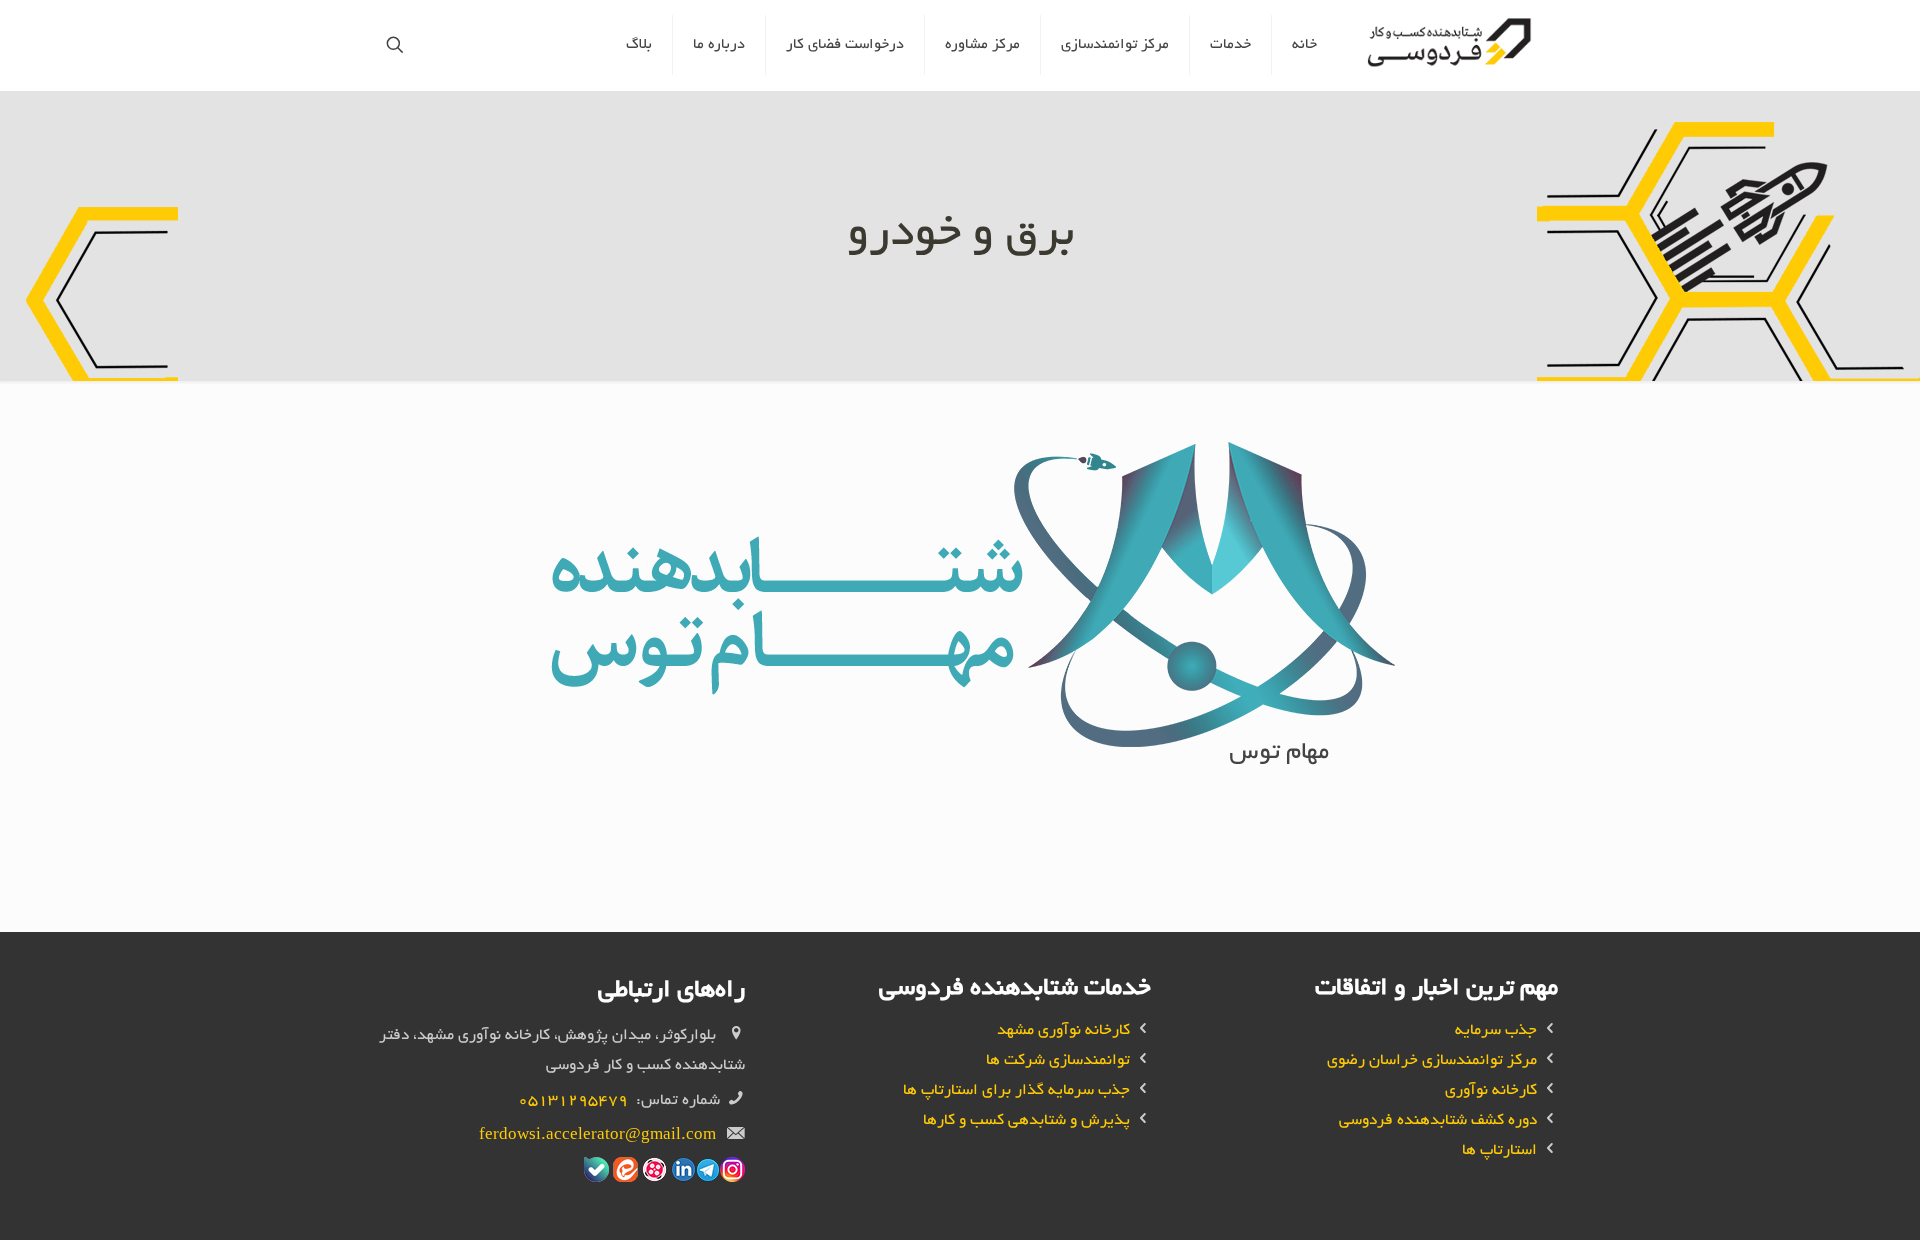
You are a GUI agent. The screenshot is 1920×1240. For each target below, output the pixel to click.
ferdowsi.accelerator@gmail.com (597, 1136)
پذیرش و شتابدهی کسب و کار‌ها (1026, 1121)
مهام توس (1279, 753)
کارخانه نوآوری (1491, 1091)
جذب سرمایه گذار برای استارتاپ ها (1016, 1091)
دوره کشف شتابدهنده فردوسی (1438, 1121)
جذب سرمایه (1496, 1031)
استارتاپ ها (1499, 1151)
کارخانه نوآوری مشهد (1063, 1031)
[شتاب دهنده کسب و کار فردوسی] (1452, 45)
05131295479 (573, 1101)
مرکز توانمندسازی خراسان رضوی (1432, 1061)
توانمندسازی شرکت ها (1058, 1061)
